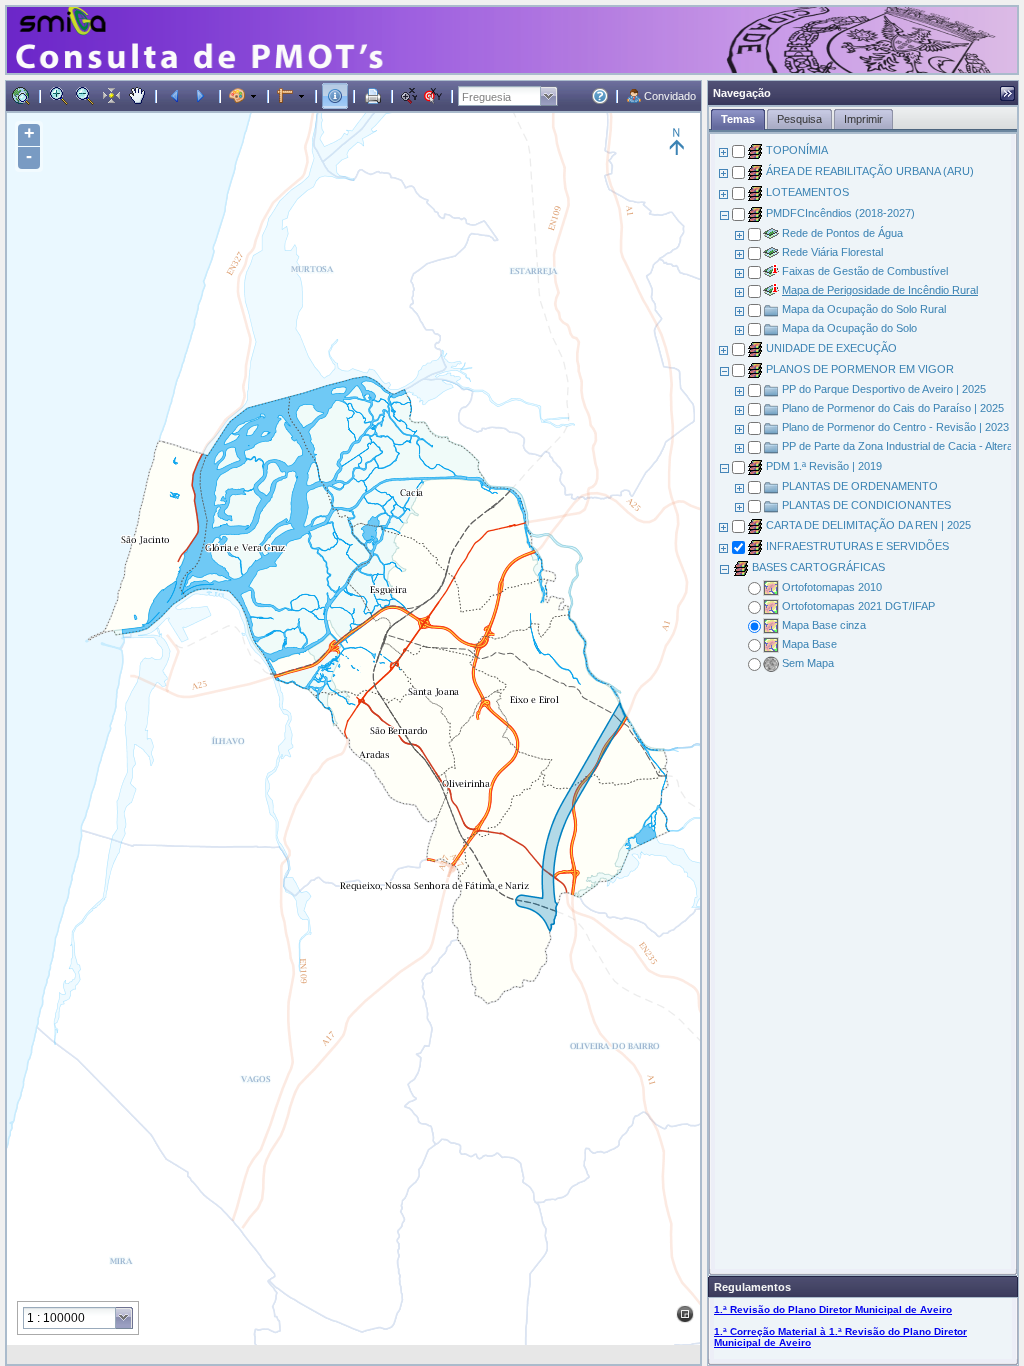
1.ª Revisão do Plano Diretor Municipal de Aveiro (833, 1309)
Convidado (670, 96)
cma (868, 17)
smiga (66, 17)
